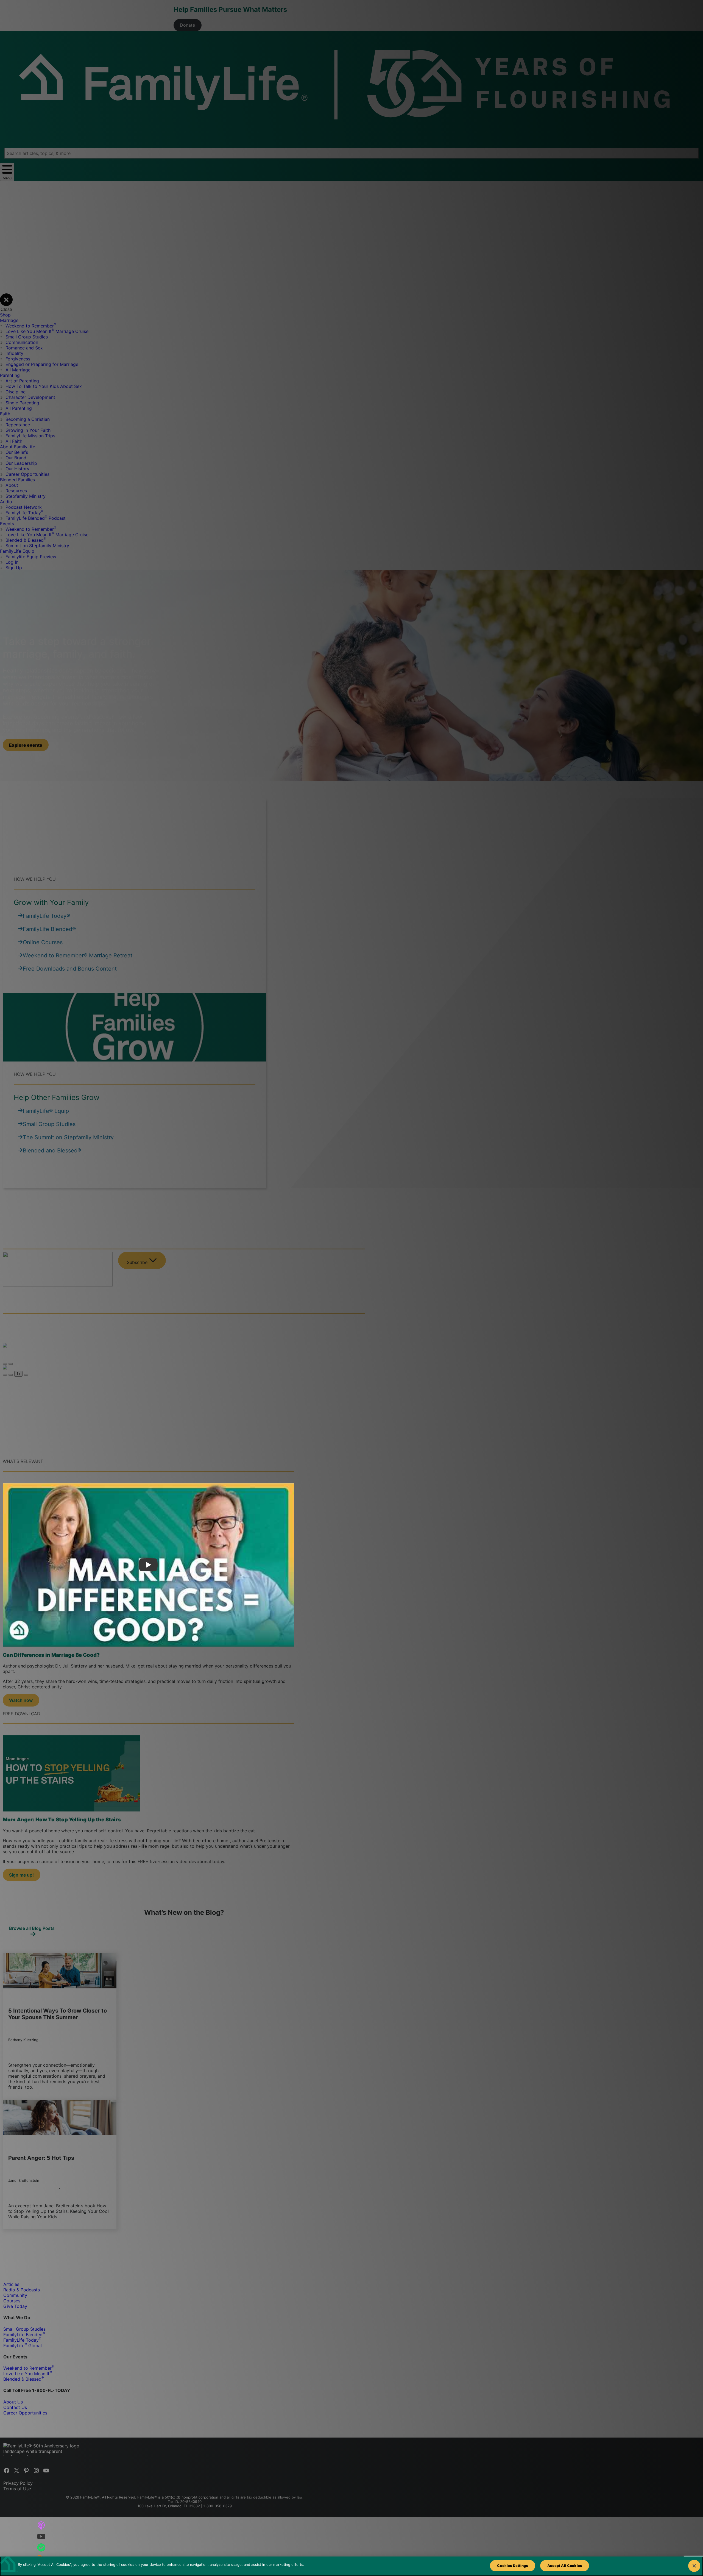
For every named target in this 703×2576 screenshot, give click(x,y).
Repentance (18, 425)
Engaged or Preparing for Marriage (42, 364)
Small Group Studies (27, 337)
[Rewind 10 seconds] (11, 1375)
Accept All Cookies (565, 2566)
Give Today (15, 2306)
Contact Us (15, 2407)
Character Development (30, 397)
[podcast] (41, 2525)
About (12, 485)
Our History (17, 469)
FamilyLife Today (24, 513)
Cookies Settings (512, 2566)
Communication (22, 342)
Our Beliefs (17, 452)
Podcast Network (24, 507)
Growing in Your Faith (28, 430)
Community (15, 2295)
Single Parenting (22, 403)
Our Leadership (21, 463)
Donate (187, 25)
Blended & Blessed (26, 540)
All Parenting (19, 408)
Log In (12, 562)
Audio (6, 502)
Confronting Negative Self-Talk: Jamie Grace (59, 1325)
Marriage (9, 320)
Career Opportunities (27, 474)
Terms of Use (17, 2489)
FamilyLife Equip (17, 551)
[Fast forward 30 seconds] (26, 1375)
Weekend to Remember (31, 326)
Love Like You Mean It (28, 2374)
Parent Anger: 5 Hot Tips (41, 2158)
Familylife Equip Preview (31, 557)
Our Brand (16, 458)
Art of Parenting (22, 381)
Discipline (16, 392)
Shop (5, 315)
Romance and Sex (24, 348)
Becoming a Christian (28, 419)
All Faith (14, 441)
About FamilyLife (18, 447)
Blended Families (17, 480)
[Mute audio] (5, 1375)
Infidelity (14, 353)
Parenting (10, 375)
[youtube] (41, 2536)
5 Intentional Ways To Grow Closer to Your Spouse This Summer (58, 2014)
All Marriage (18, 370)
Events (7, 524)
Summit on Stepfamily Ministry (37, 546)
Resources (16, 491)
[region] (351, 2566)
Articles (11, 2284)
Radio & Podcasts (22, 2290)
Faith (5, 414)
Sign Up (14, 568)
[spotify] (41, 2547)
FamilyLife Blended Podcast (36, 518)
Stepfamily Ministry (26, 496)
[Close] (694, 2566)
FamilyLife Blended (24, 2335)
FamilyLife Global (23, 2346)
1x (18, 1374)
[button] (26, 745)
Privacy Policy (18, 2483)
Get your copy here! (219, 1389)
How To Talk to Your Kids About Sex (44, 386)
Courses (12, 2301)
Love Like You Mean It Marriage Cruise (47, 331)
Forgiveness (18, 359)
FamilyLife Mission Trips (30, 436)
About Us (13, 2402)
